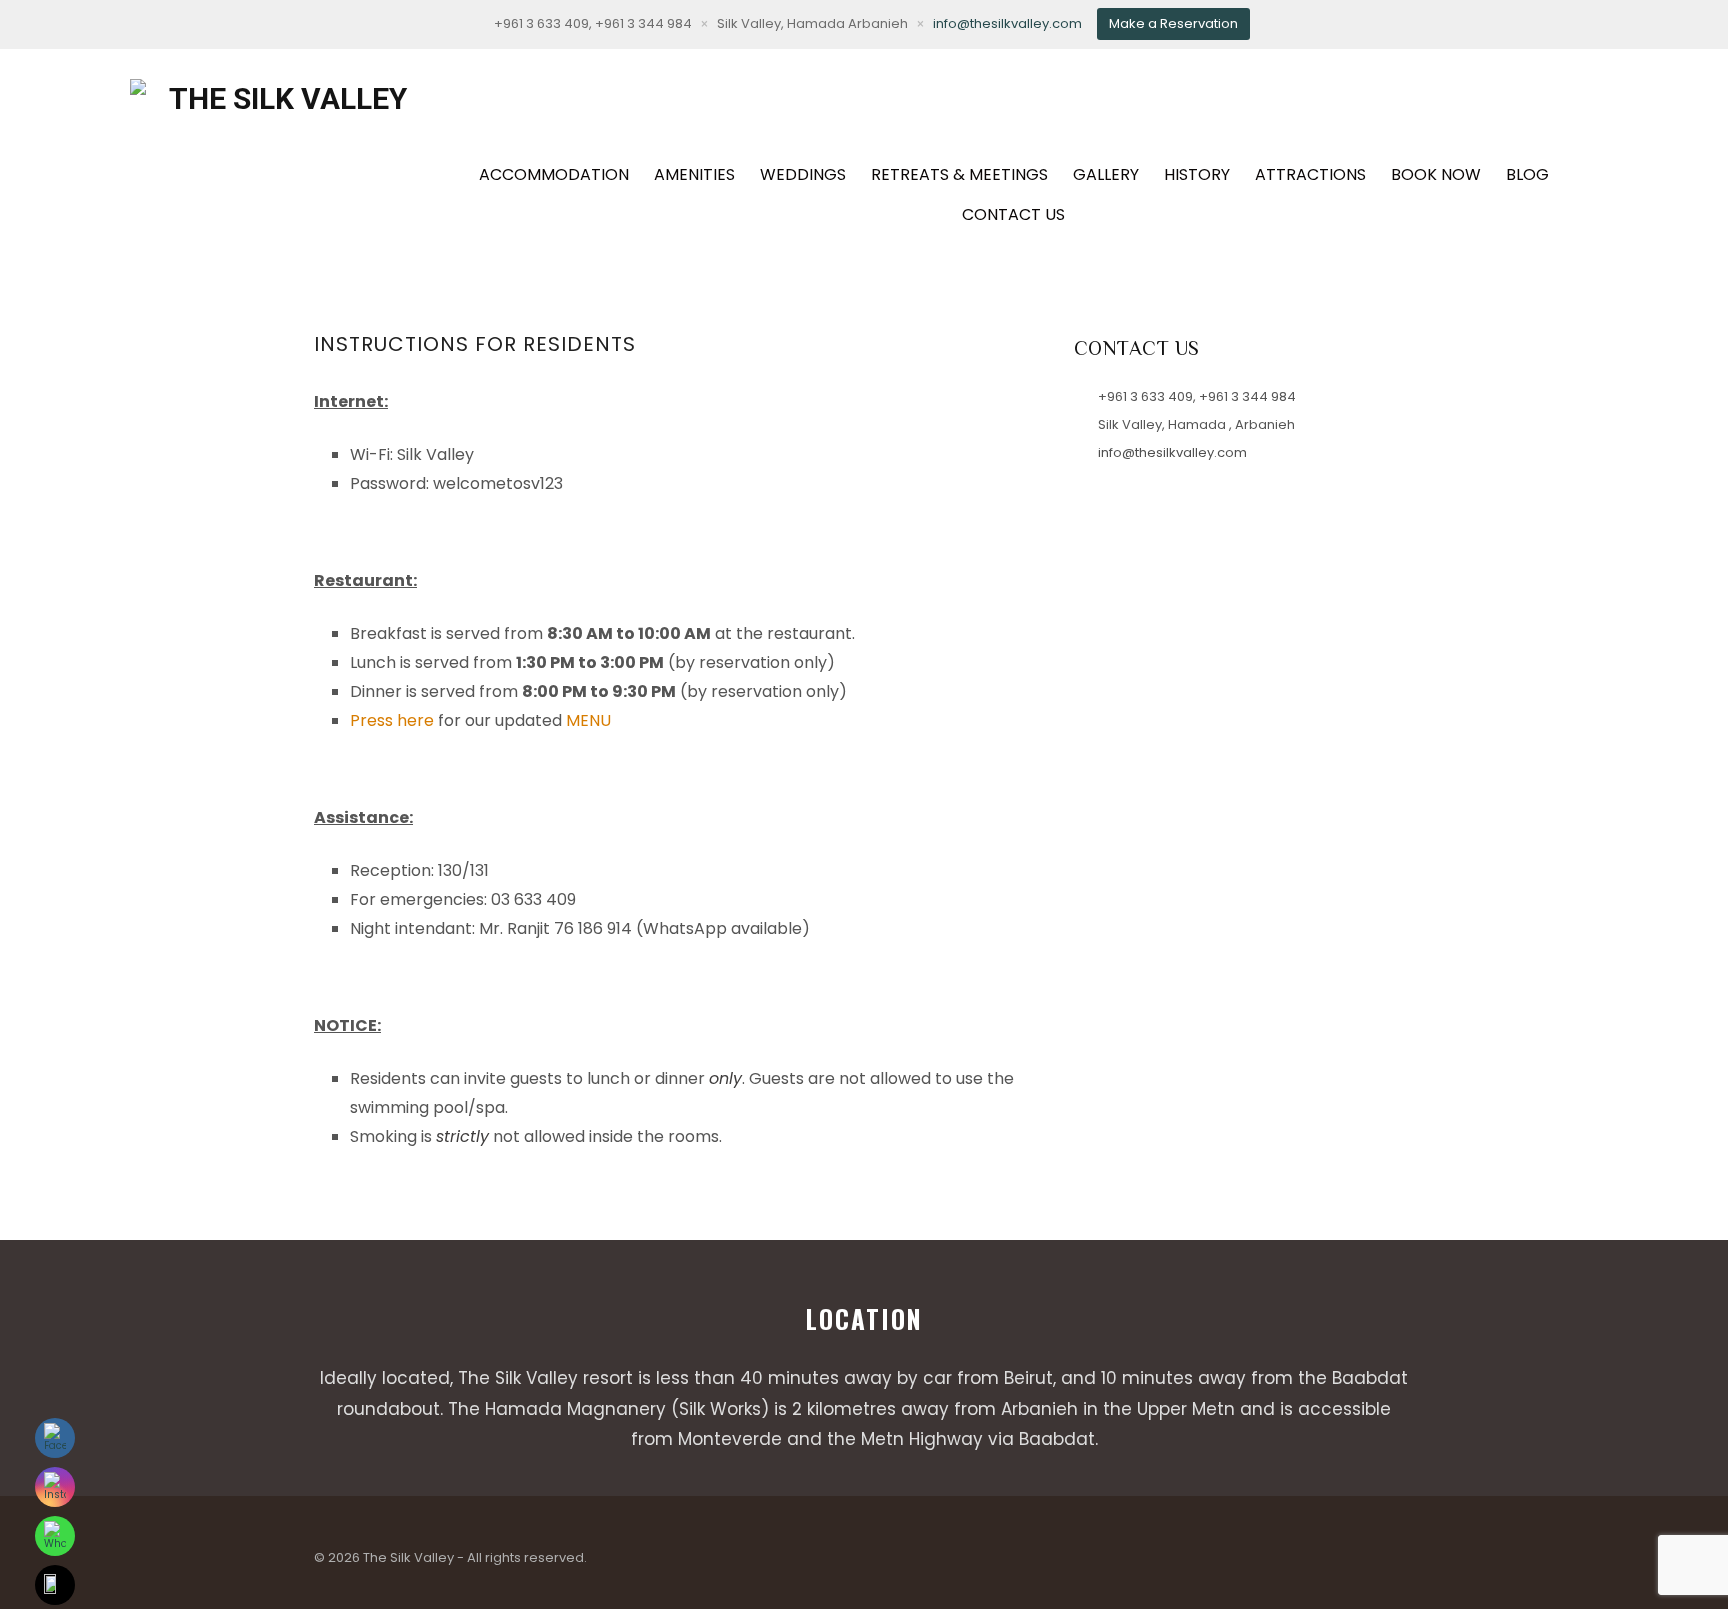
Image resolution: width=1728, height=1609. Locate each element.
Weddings (803, 174)
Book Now (1436, 174)
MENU (588, 720)
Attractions (1310, 174)
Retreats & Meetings (959, 174)
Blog (1527, 174)
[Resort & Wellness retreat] (280, 156)
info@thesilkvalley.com (1007, 23)
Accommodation (554, 174)
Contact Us (1013, 214)
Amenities (694, 174)
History (1197, 174)
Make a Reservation (1173, 23)
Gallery (1106, 174)
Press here (392, 720)
